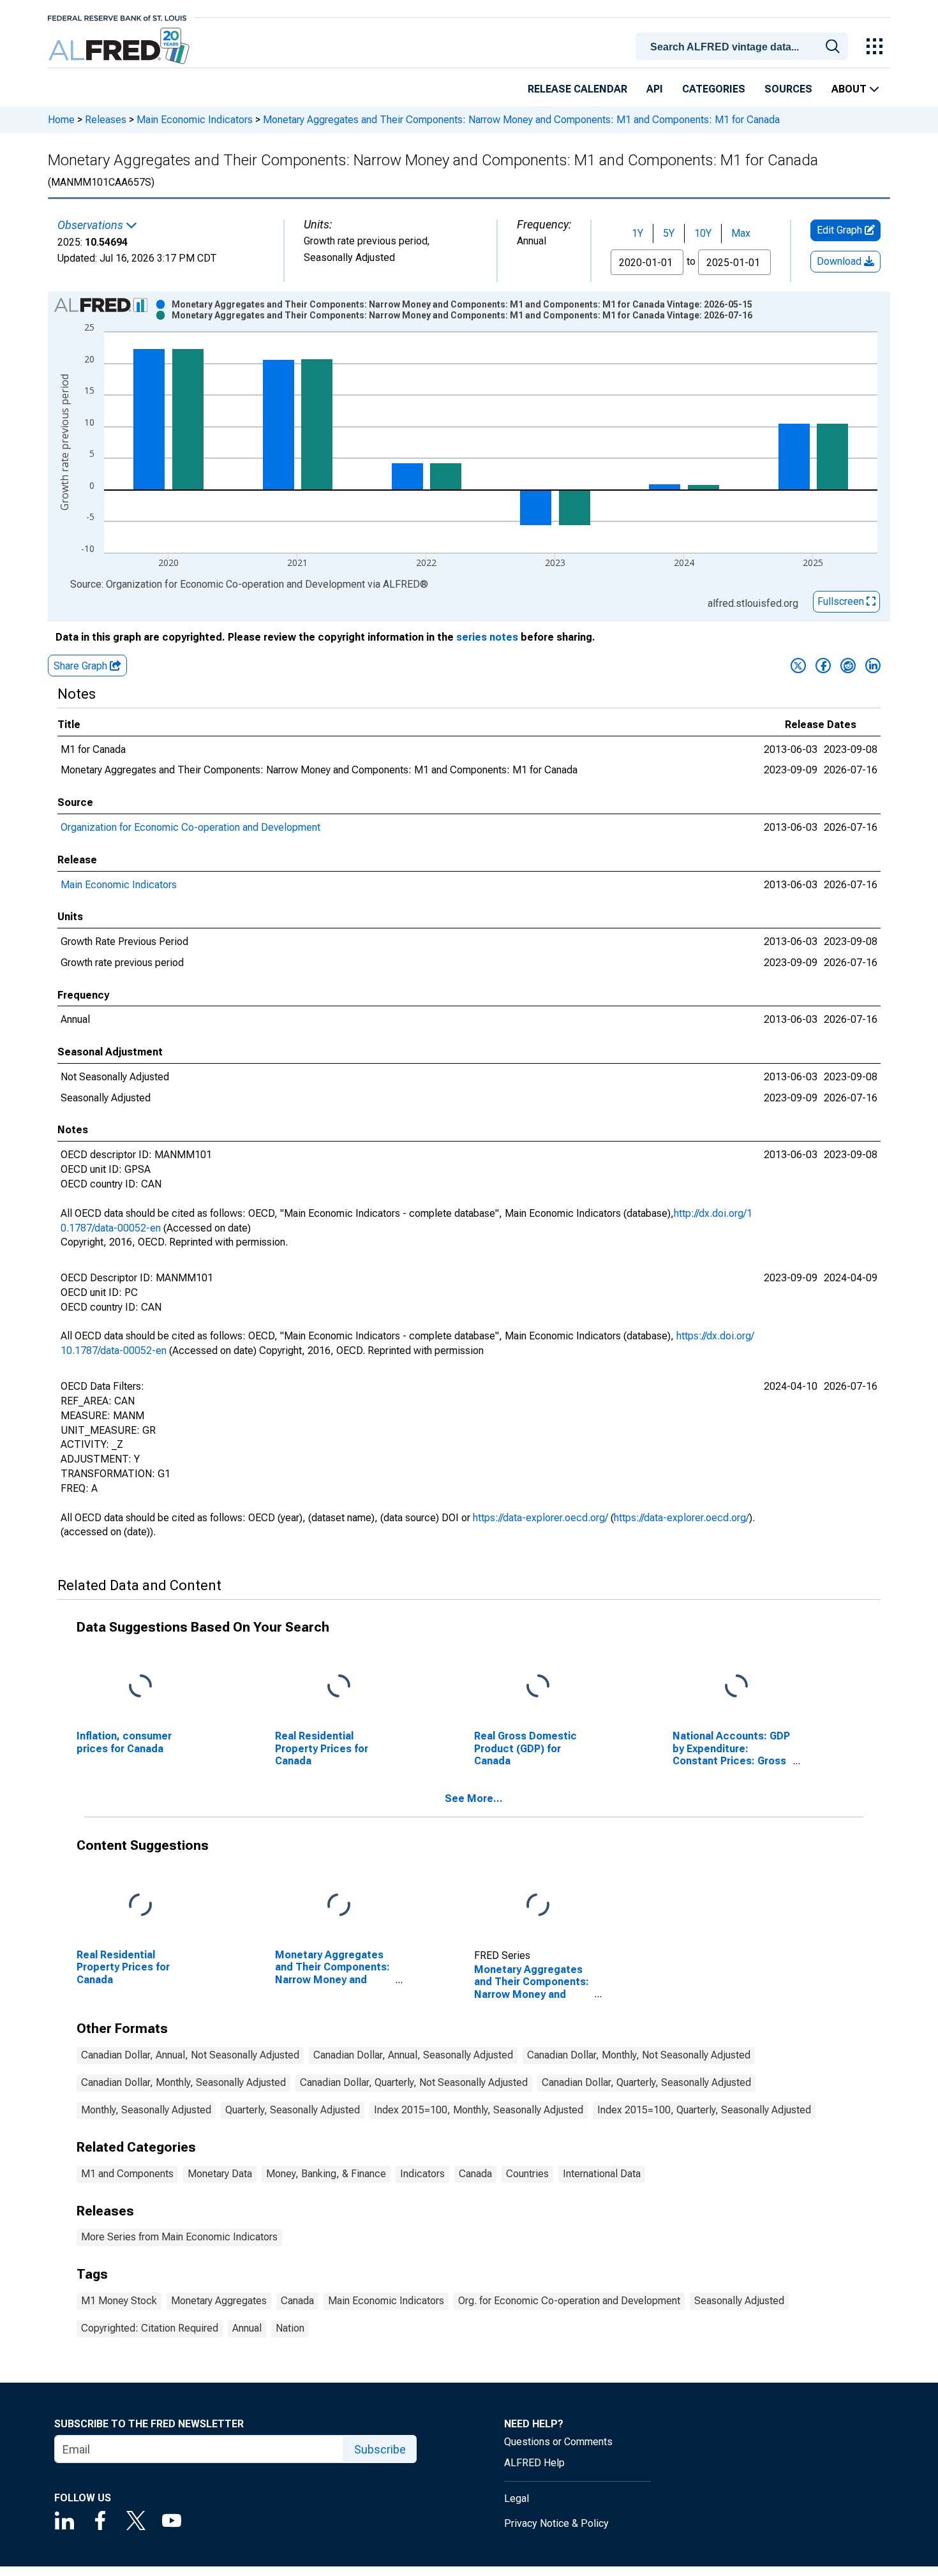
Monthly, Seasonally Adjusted (146, 2110)
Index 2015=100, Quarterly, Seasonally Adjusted (704, 2110)
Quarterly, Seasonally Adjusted (293, 2110)
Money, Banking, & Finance (326, 2174)
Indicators (422, 2174)
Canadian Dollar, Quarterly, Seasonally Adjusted (646, 2082)
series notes (487, 637)
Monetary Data (220, 2174)
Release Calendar (577, 89)
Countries (527, 2174)
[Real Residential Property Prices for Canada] (339, 1687)
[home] (120, 46)
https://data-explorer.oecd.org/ (540, 1518)
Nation (290, 2328)
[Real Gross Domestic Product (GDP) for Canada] (538, 1687)
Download (840, 261)
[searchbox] (744, 47)
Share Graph (82, 666)
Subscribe (380, 2449)
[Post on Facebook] (823, 666)
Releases (106, 120)
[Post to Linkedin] (873, 666)
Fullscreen (842, 601)
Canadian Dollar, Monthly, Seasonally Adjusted (183, 2082)
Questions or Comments (558, 2442)
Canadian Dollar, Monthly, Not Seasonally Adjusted (639, 2055)
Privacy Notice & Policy (556, 2523)
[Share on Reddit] (848, 666)
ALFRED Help (534, 2463)
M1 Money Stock (119, 2301)
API (655, 89)
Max (741, 233)
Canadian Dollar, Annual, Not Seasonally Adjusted (190, 2055)
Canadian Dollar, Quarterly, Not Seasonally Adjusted (414, 2082)
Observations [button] (92, 225)
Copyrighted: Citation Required (150, 2328)
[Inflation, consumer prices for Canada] (140, 1687)
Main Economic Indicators (195, 120)
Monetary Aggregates (219, 2301)
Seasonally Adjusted (739, 2301)
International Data (602, 2174)
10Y (703, 233)
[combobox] (744, 45)
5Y (669, 233)
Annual (247, 2328)
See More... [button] (474, 1798)
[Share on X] (798, 666)
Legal (517, 2498)
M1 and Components (127, 2174)
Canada (475, 2174)
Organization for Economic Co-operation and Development (190, 827)
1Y (637, 233)
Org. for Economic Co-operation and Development (569, 2301)
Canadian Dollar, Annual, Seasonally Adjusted (413, 2055)
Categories (714, 89)
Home (61, 120)
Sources (788, 89)
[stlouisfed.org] (117, 17)
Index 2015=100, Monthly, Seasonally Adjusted (479, 2110)
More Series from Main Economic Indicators (179, 2237)
